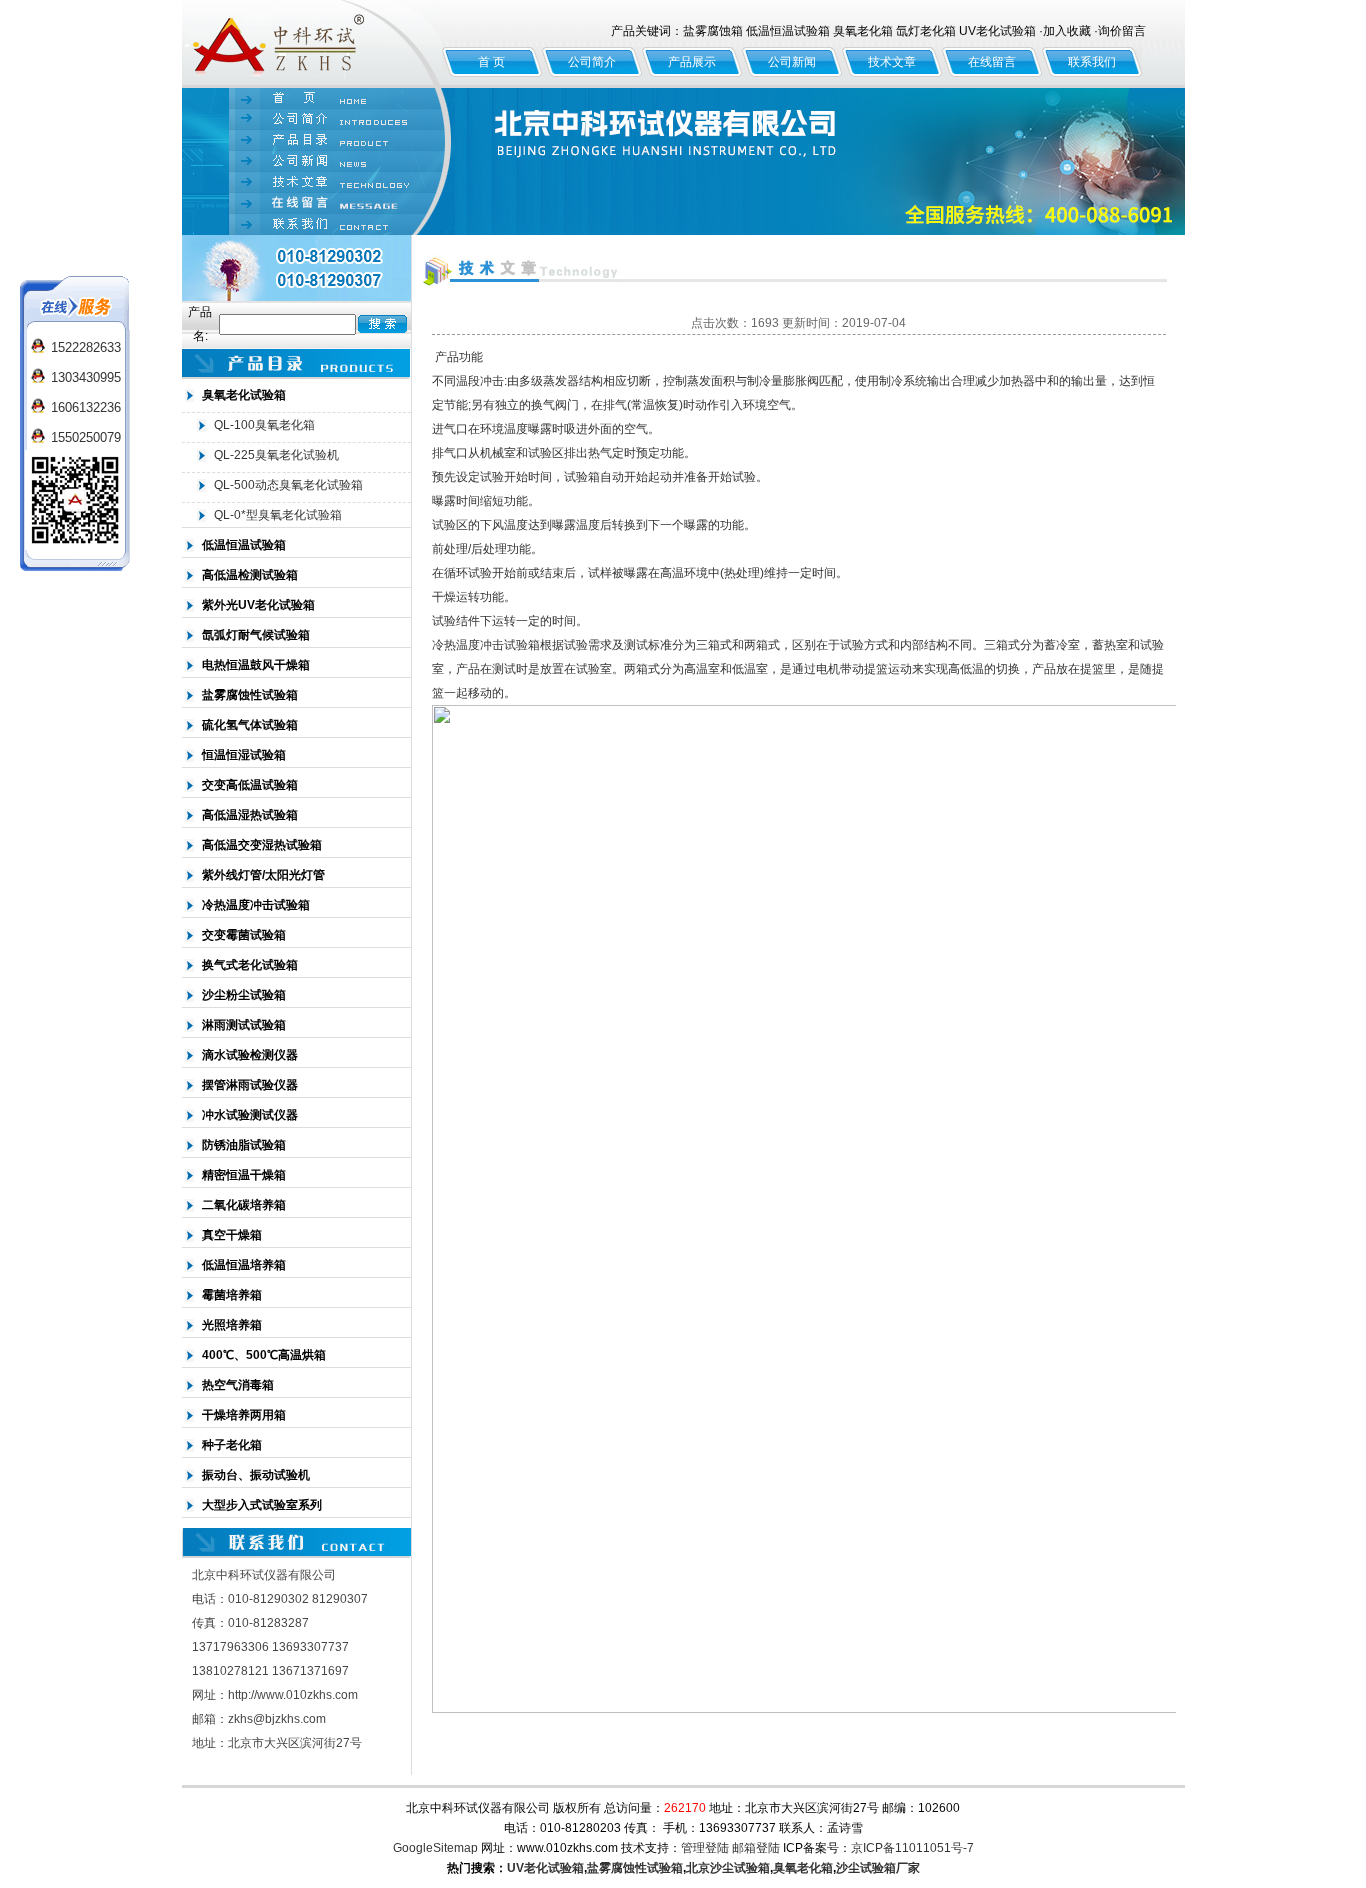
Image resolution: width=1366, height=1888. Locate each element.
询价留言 (1122, 31)
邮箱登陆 (756, 1848)
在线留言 (992, 62)
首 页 (491, 62)
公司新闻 (792, 62)
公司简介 (592, 62)
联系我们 (1092, 62)
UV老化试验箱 (545, 1868)
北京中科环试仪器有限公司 (312, 44)
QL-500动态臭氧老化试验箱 (288, 485)
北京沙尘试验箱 (728, 1868)
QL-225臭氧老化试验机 (276, 455)
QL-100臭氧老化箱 (264, 425)
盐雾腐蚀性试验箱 (635, 1868)
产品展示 (692, 62)
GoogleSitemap (435, 1848)
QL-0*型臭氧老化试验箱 (278, 515)
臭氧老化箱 (803, 1868)
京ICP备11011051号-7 (912, 1848)
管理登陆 (705, 1848)
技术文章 (892, 62)
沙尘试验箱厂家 (878, 1868)
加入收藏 (1067, 31)
